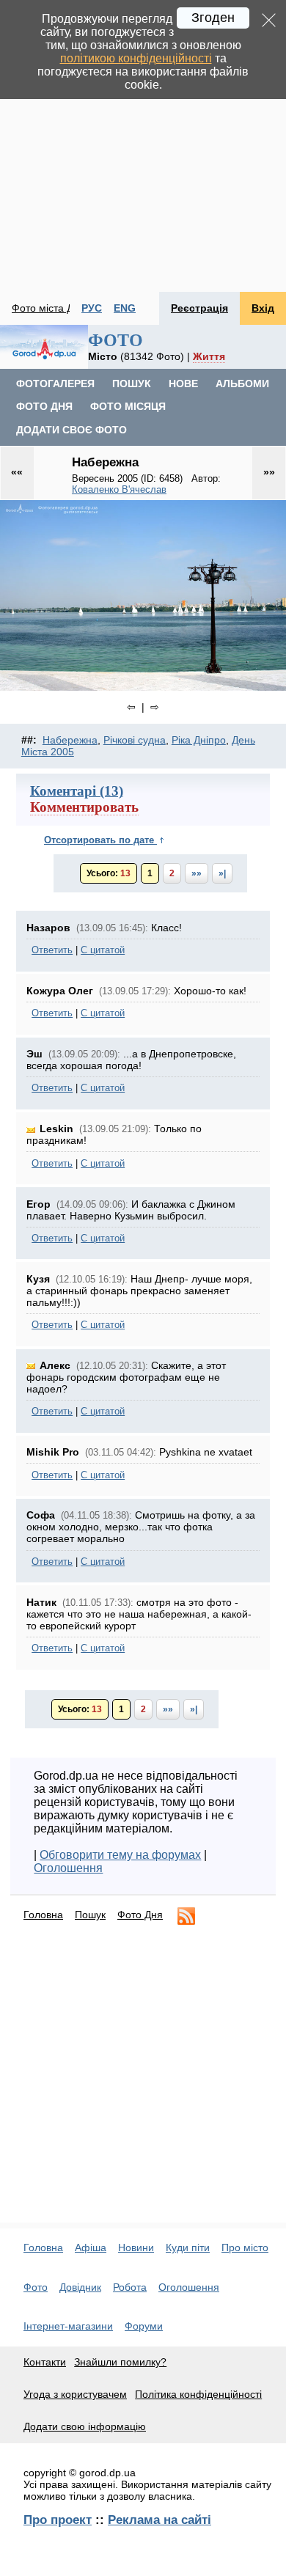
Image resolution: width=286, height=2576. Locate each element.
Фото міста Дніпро (55, 308)
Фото (36, 2287)
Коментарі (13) (77, 791)
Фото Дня (140, 1915)
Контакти (45, 2362)
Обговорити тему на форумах (120, 1855)
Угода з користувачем (75, 2394)
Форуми (144, 2326)
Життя (209, 356)
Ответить (52, 950)
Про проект (58, 2520)
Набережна (70, 740)
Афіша (91, 2247)
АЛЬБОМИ (242, 384)
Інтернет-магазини (68, 2326)
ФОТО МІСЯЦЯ (128, 406)
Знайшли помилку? (120, 2362)
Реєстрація (199, 308)
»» (197, 873)
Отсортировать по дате (100, 840)
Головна (43, 1915)
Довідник (80, 2287)
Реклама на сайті (159, 2520)
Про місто (245, 2247)
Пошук (90, 1915)
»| (222, 873)
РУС (92, 308)
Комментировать (84, 807)
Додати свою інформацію (85, 2426)
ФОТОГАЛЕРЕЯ (55, 384)
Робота (130, 2287)
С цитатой (103, 950)
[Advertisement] (143, 146)
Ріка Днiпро (199, 740)
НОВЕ (183, 384)
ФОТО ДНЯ (44, 406)
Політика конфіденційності (198, 2394)
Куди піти (188, 2247)
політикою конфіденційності (136, 58)
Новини (136, 2247)
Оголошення (68, 1868)
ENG (125, 308)
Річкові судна (135, 740)
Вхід (263, 308)
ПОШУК (132, 384)
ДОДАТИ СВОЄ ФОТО (71, 430)
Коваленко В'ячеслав (119, 489)
